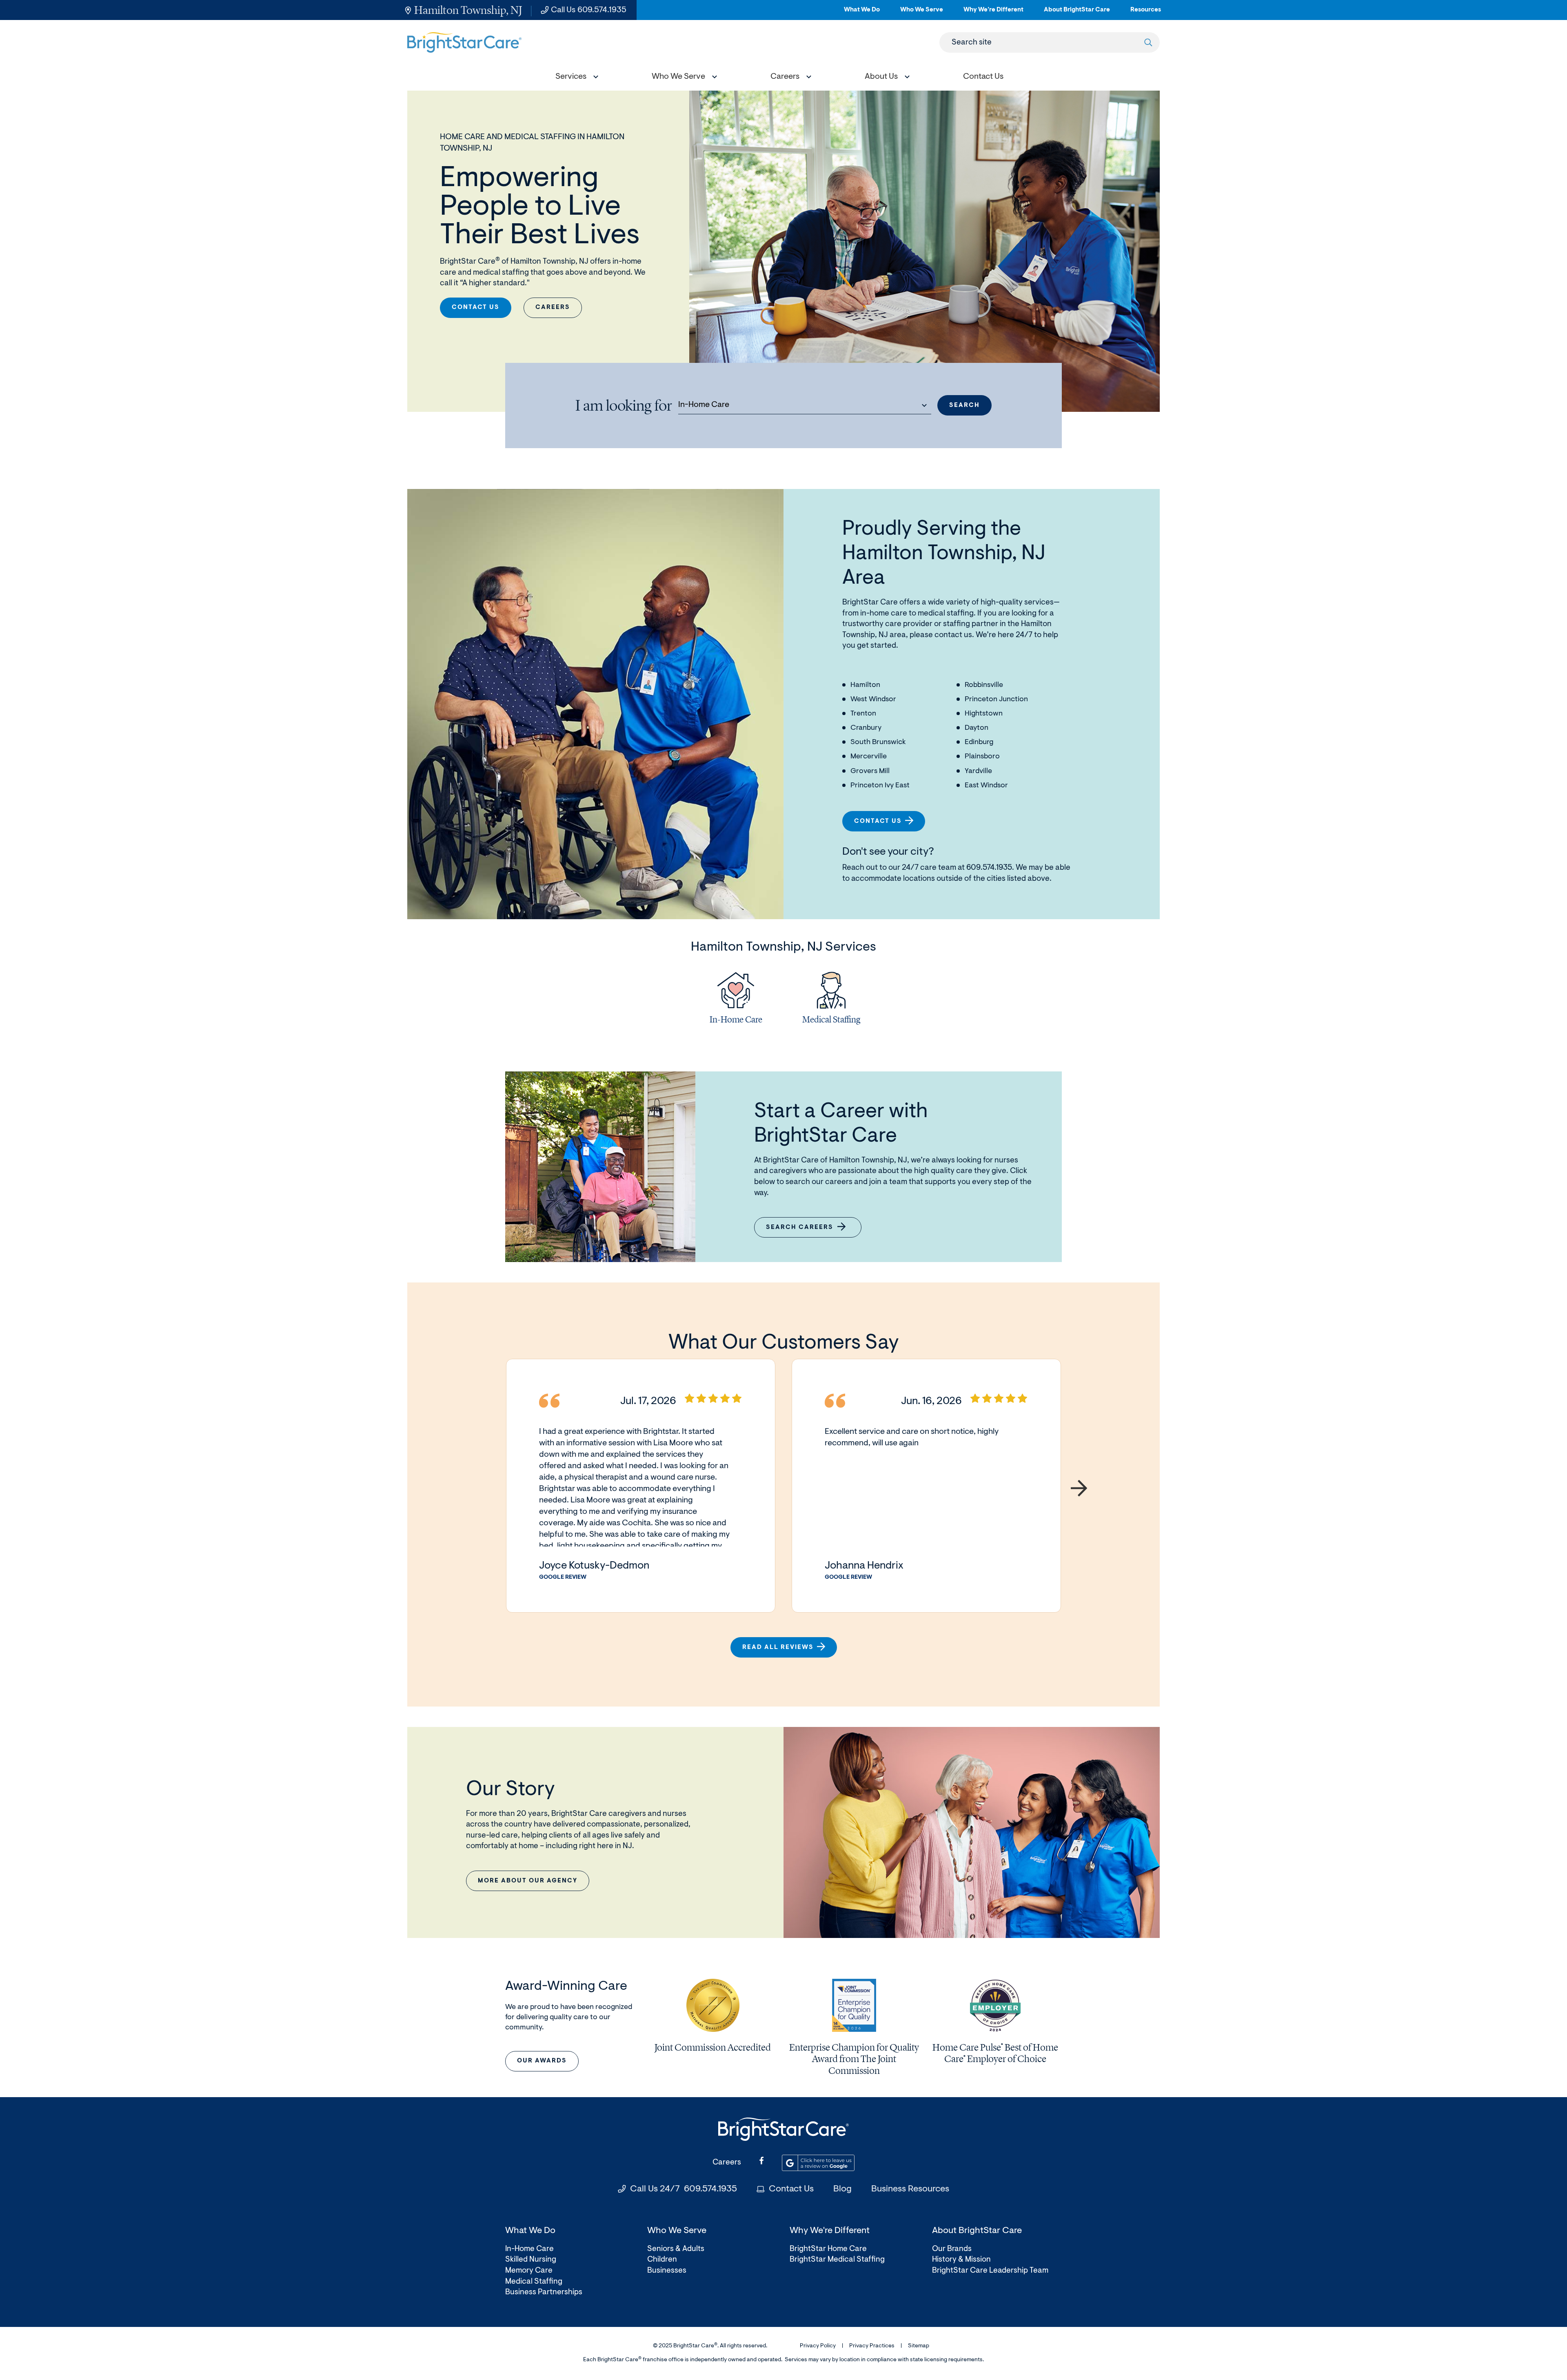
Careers (553, 308)
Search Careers (805, 1231)
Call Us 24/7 (684, 2189)
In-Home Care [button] (704, 405)
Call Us (589, 10)
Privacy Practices (872, 2346)
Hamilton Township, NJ (468, 10)
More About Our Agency (528, 1881)
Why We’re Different (993, 13)
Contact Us (476, 308)
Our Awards (542, 2061)
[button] (575, 78)
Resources (1146, 13)
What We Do (862, 13)
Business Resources (910, 2189)
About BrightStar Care (1077, 13)
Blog (842, 2189)
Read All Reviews (778, 1648)
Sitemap (919, 2346)
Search (964, 406)
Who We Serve (922, 13)
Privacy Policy (818, 2346)
